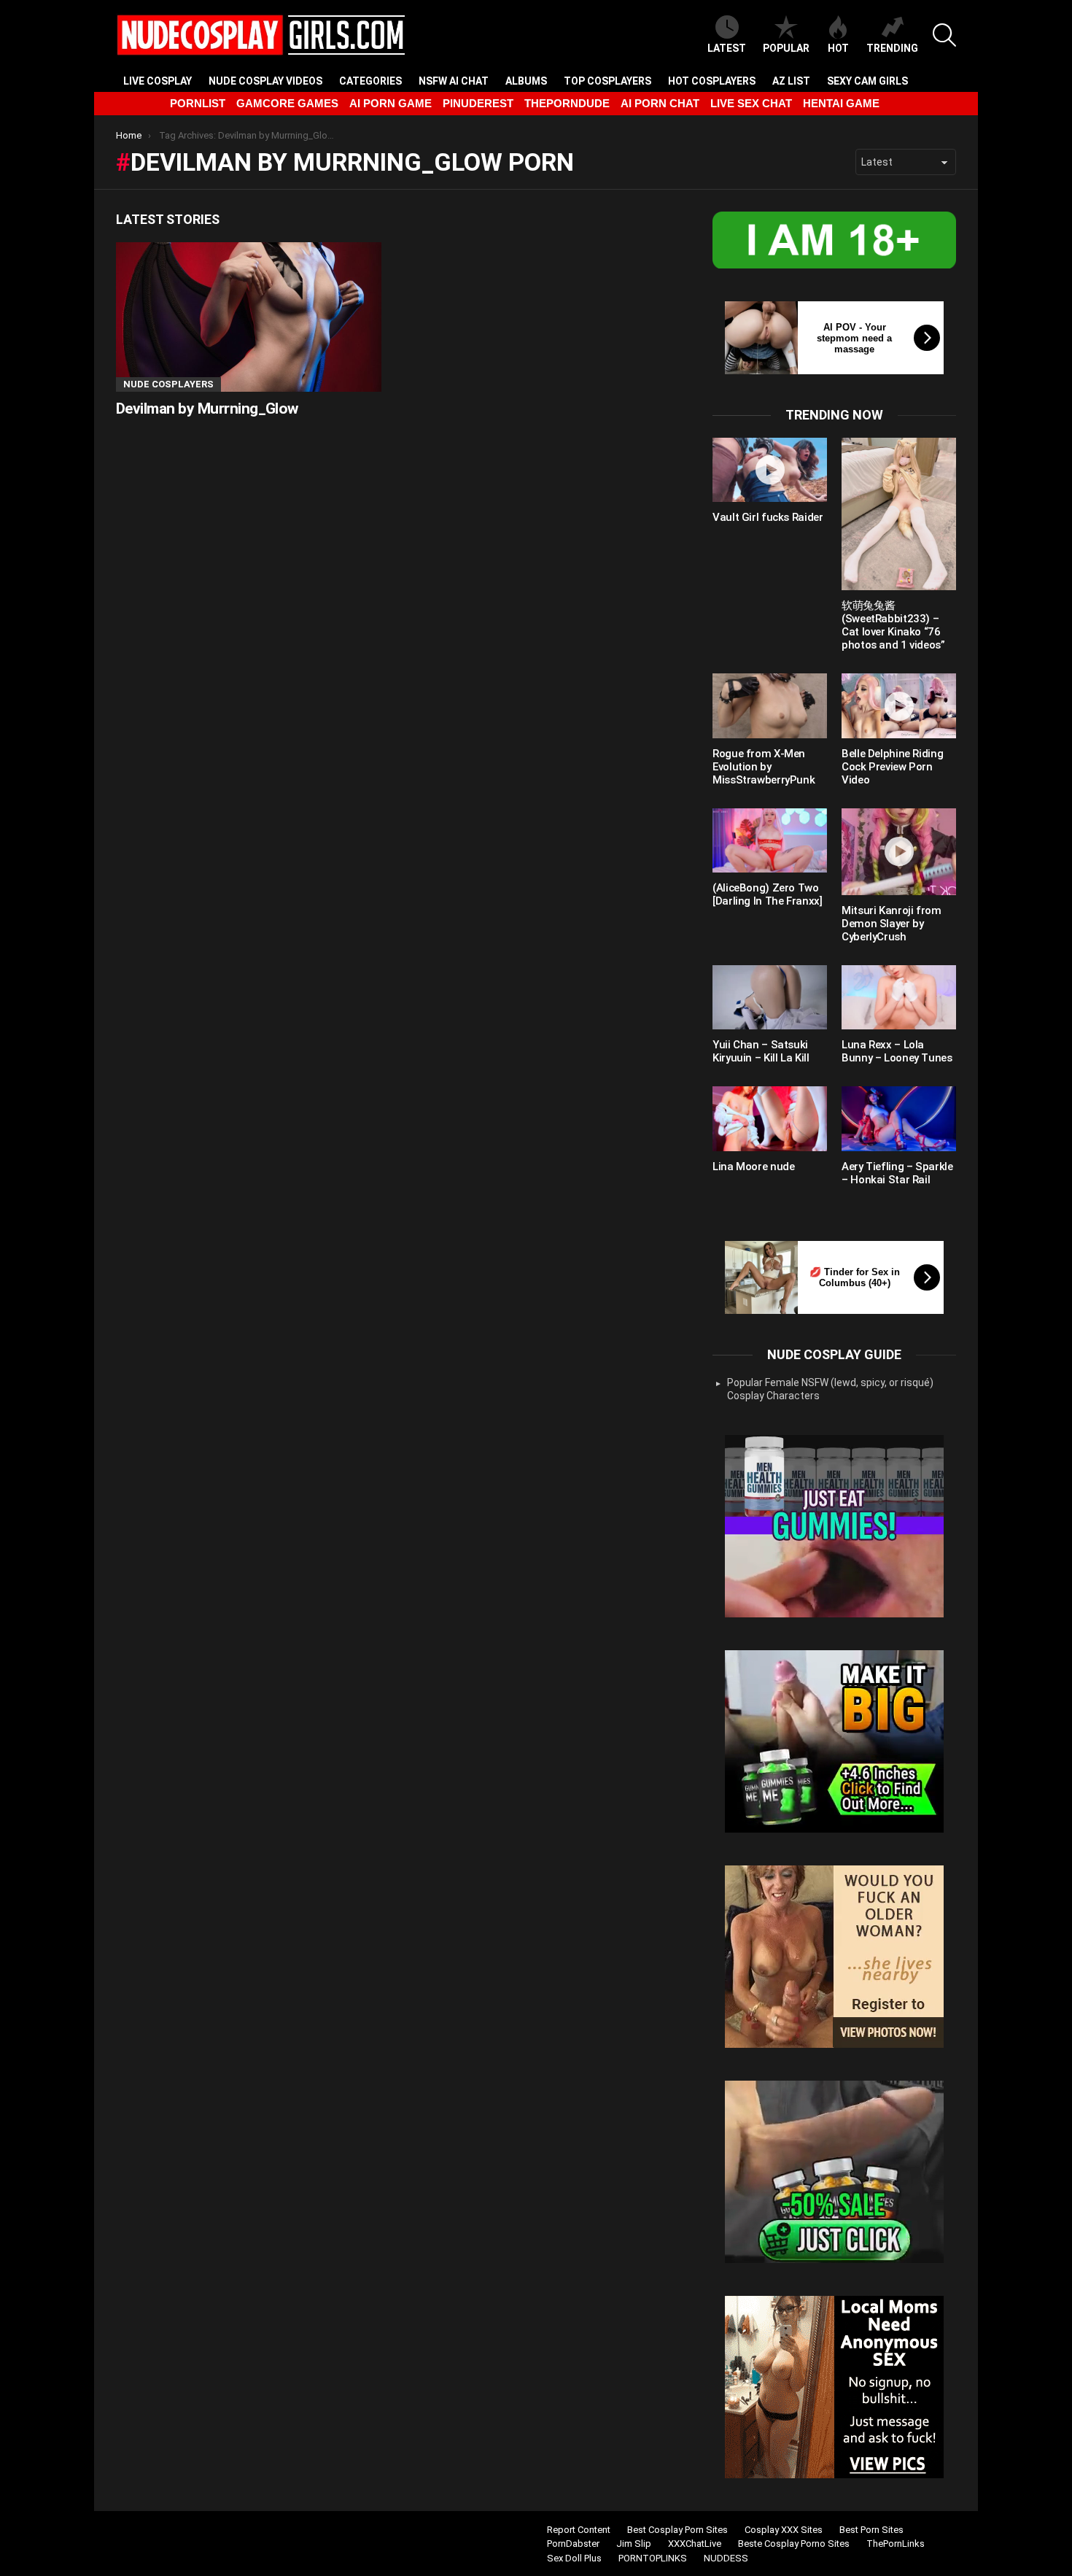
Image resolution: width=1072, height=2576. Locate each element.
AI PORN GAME (391, 103)
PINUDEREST (478, 103)
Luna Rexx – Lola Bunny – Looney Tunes (897, 1051)
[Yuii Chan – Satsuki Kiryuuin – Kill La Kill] (770, 997)
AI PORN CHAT (660, 103)
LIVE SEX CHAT (751, 103)
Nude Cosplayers (168, 384)
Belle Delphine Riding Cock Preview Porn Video (892, 767)
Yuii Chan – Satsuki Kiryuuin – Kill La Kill (761, 1051)
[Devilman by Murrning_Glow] (249, 317)
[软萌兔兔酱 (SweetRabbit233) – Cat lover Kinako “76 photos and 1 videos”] (899, 514)
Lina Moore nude (753, 1167)
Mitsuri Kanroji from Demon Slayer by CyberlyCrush (892, 924)
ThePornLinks (896, 2544)
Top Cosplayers (607, 81)
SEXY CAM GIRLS (867, 81)
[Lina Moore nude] (770, 1118)
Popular (786, 48)
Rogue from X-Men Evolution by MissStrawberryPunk (764, 767)
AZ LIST (791, 81)
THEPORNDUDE (567, 103)
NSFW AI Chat (454, 81)
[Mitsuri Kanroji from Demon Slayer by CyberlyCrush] (899, 852)
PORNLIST (198, 103)
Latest (727, 48)
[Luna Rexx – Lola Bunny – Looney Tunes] (899, 997)
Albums (526, 81)
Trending (892, 48)
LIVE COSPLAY (158, 81)
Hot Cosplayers (712, 81)
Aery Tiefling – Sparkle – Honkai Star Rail (897, 1173)
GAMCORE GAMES (287, 103)
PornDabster (573, 2544)
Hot (838, 48)
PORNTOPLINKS (653, 2558)
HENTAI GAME (841, 103)
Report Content (579, 2530)
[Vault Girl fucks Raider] (770, 470)
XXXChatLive (695, 2544)
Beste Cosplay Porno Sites (794, 2544)
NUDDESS (726, 2558)
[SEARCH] (944, 35)
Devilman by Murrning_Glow (207, 409)
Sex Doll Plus (574, 2558)
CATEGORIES (370, 81)
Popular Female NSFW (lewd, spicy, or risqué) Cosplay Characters (830, 1389)
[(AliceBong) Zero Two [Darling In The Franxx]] (770, 840)
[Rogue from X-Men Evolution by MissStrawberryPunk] (770, 705)
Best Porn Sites (871, 2530)
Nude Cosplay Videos (265, 81)
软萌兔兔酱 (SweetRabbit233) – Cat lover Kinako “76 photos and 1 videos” (893, 625)
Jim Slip (634, 2544)
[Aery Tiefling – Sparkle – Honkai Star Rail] (899, 1118)
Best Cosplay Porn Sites (677, 2530)
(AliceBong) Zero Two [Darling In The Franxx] (767, 894)
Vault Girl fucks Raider (768, 517)
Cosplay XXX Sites (784, 2530)
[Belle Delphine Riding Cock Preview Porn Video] (899, 705)
